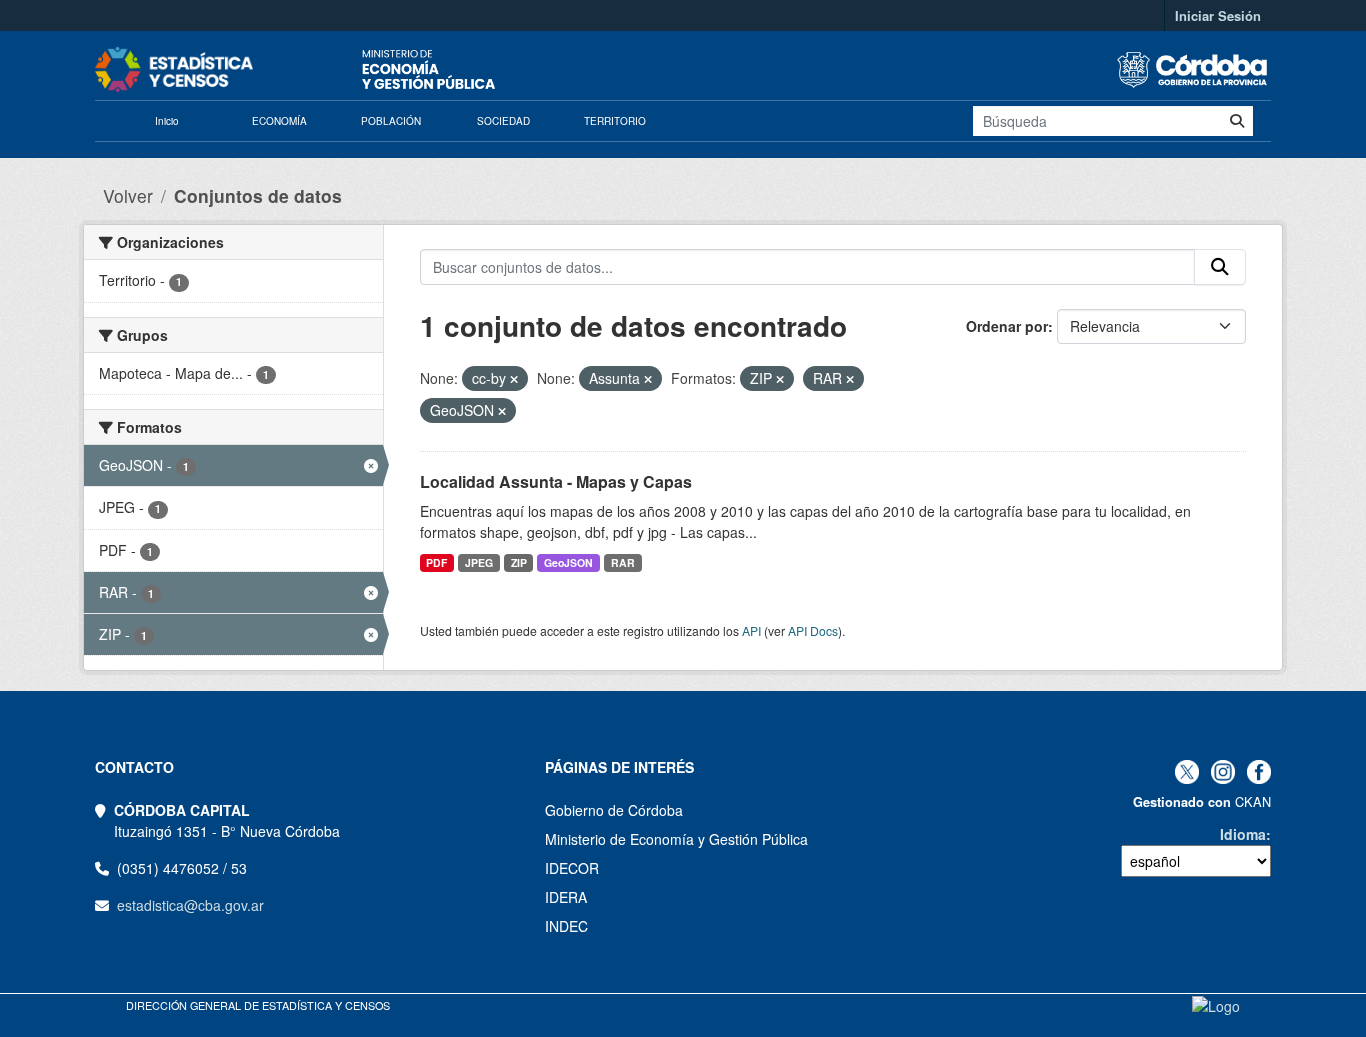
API (751, 630)
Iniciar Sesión (1218, 15)
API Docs (813, 630)
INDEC (566, 926)
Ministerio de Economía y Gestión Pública (676, 839)
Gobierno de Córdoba (614, 810)
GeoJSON (568, 562)
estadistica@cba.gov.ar (190, 905)
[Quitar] (514, 379)
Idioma (1243, 834)
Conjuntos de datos (258, 195)
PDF (436, 562)
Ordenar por (1007, 326)
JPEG (479, 562)
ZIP (519, 562)
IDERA (566, 897)
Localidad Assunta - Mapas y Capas (556, 481)
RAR (623, 562)
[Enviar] (1237, 121)
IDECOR (572, 868)
